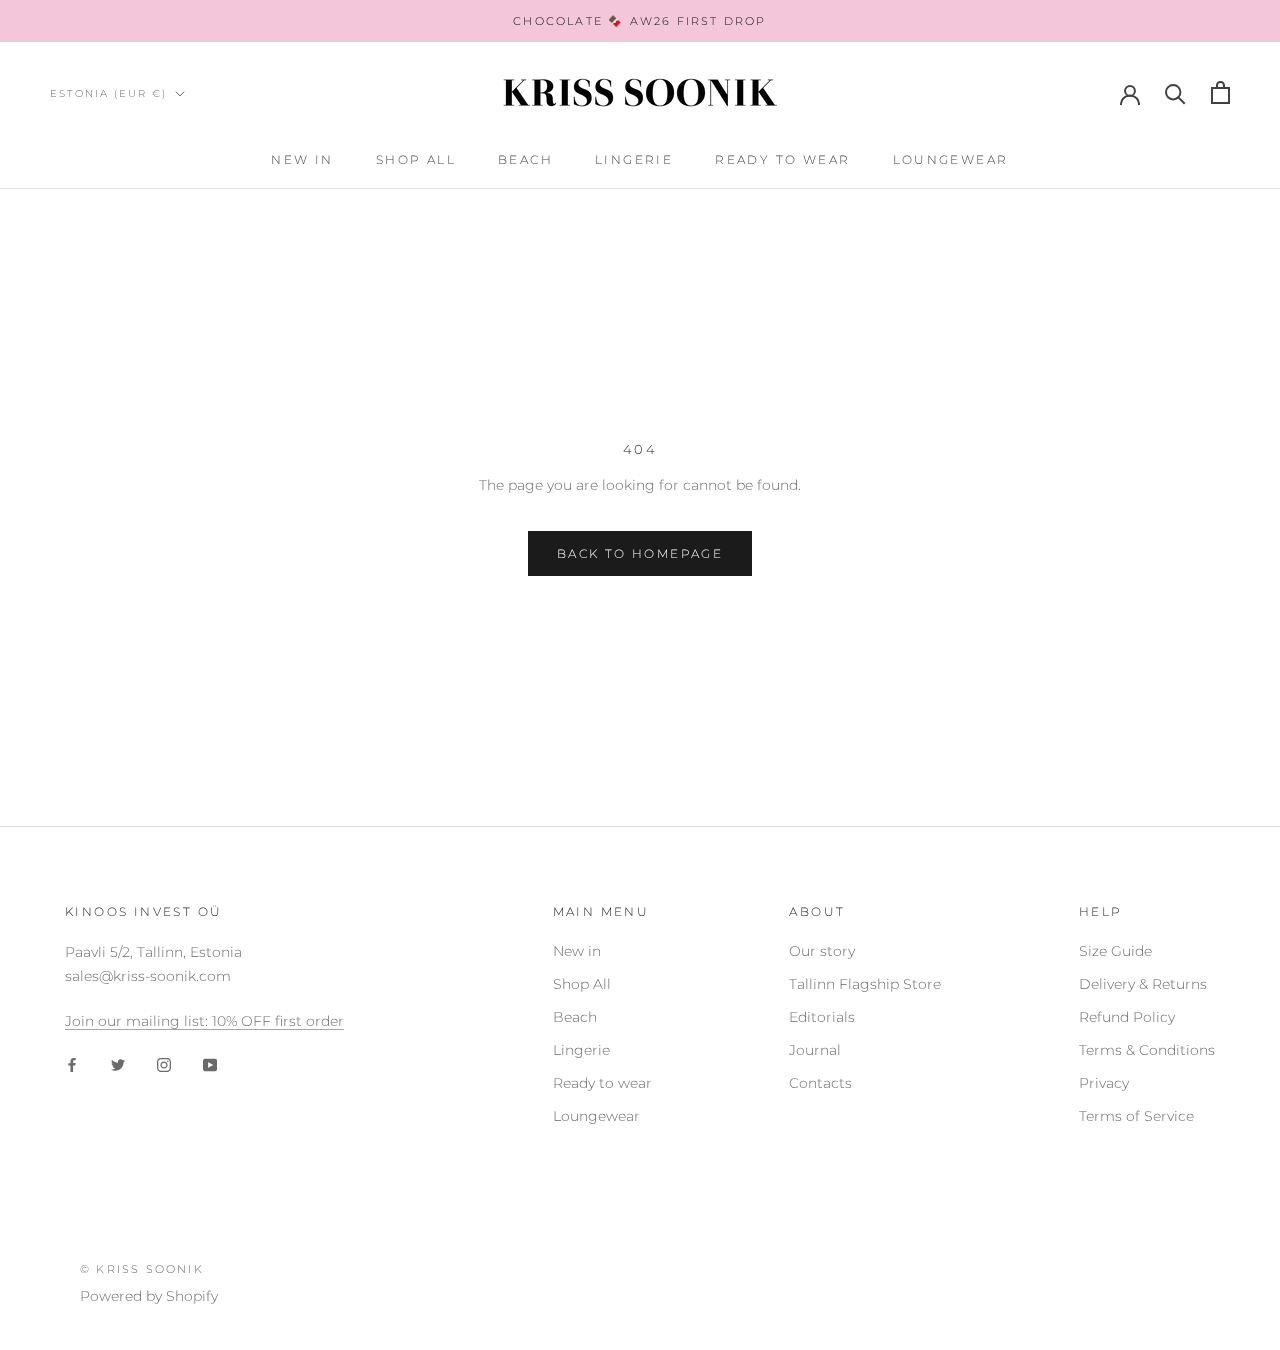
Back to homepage (640, 553)
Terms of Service (1136, 1116)
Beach (525, 159)
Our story (822, 951)
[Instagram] (164, 1064)
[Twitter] (118, 1064)
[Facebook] (72, 1064)
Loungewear (951, 159)
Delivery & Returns (1143, 984)
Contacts (820, 1083)
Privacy (1104, 1083)
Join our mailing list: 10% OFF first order (204, 1021)
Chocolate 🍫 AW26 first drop (639, 21)
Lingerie (634, 159)
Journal (815, 1050)
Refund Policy (1127, 1017)
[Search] (1175, 92)
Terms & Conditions (1147, 1050)
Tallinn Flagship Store (865, 984)
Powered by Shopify (149, 1296)
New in (302, 159)
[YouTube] (210, 1064)
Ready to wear (782, 159)
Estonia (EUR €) (108, 93)
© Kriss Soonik (142, 1269)
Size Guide (1115, 951)
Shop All (416, 159)
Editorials (822, 1017)
